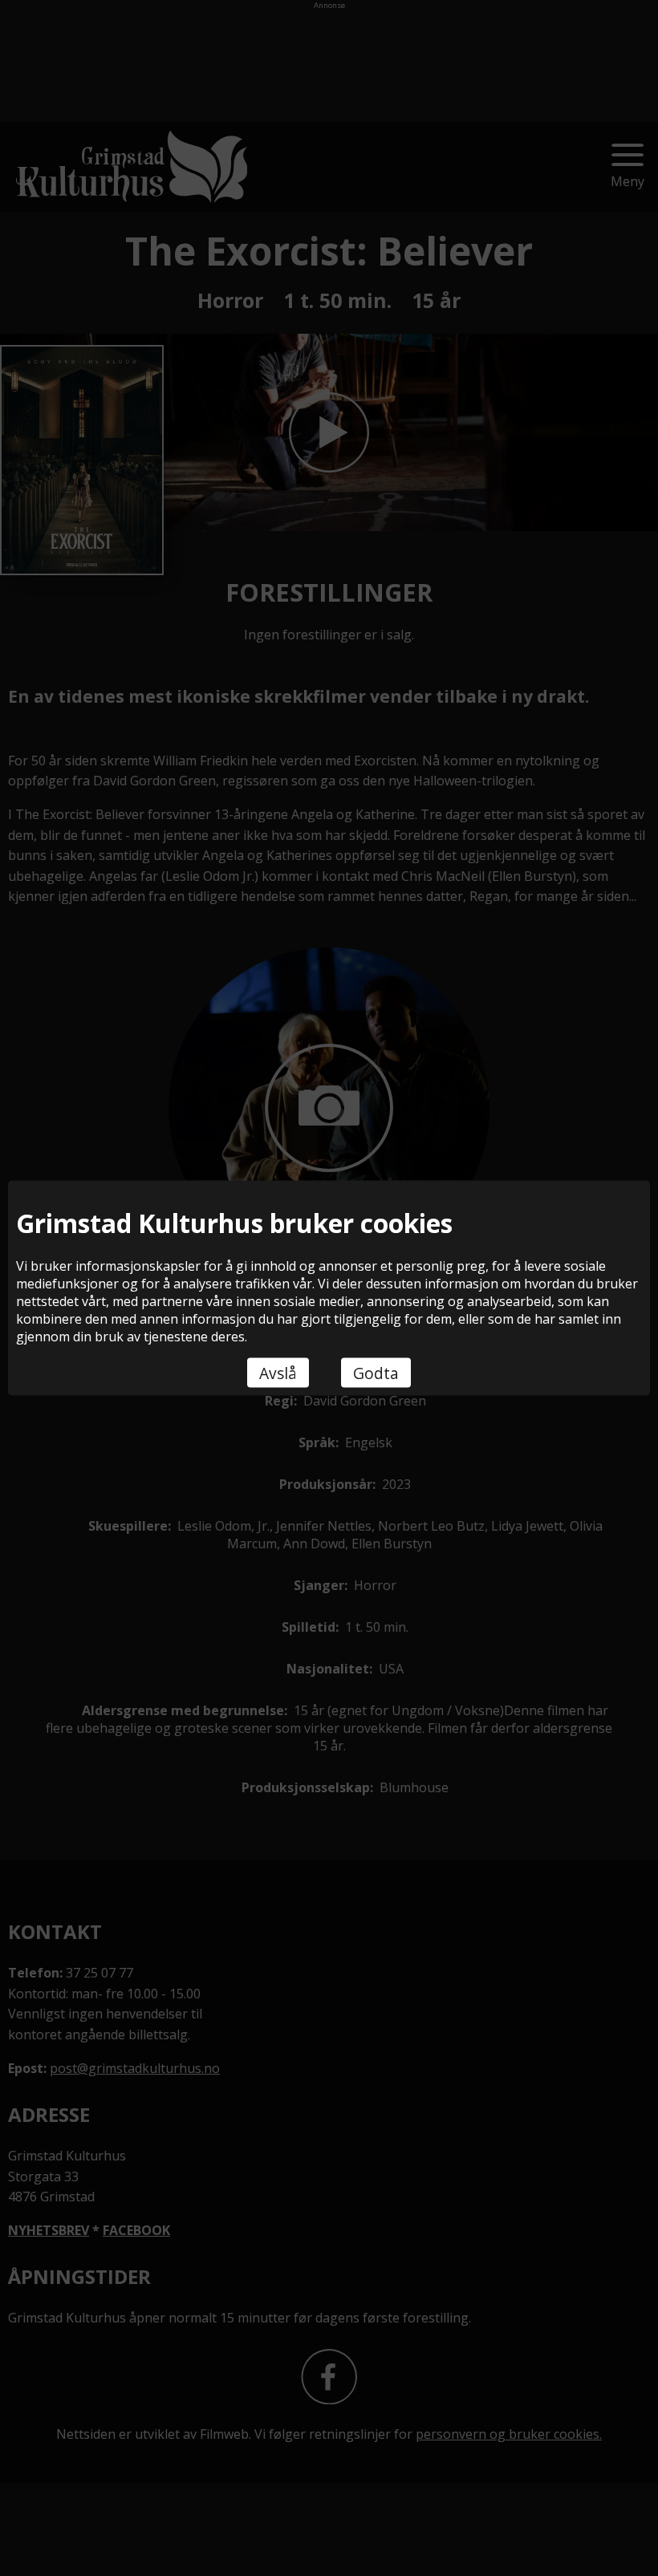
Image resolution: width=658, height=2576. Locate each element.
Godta (376, 1373)
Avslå (278, 1373)
